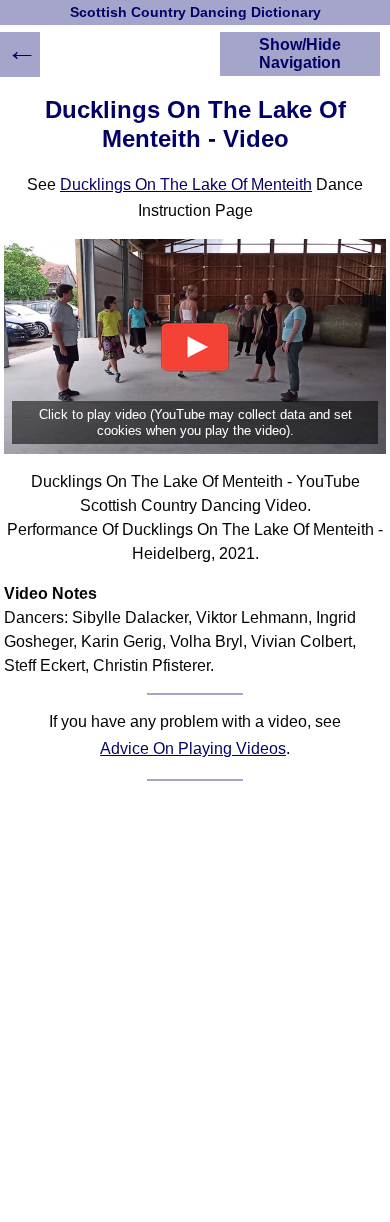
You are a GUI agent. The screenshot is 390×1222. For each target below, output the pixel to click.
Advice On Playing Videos (193, 748)
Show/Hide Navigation (300, 53)
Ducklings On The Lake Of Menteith (186, 184)
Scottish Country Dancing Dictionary (195, 12)
